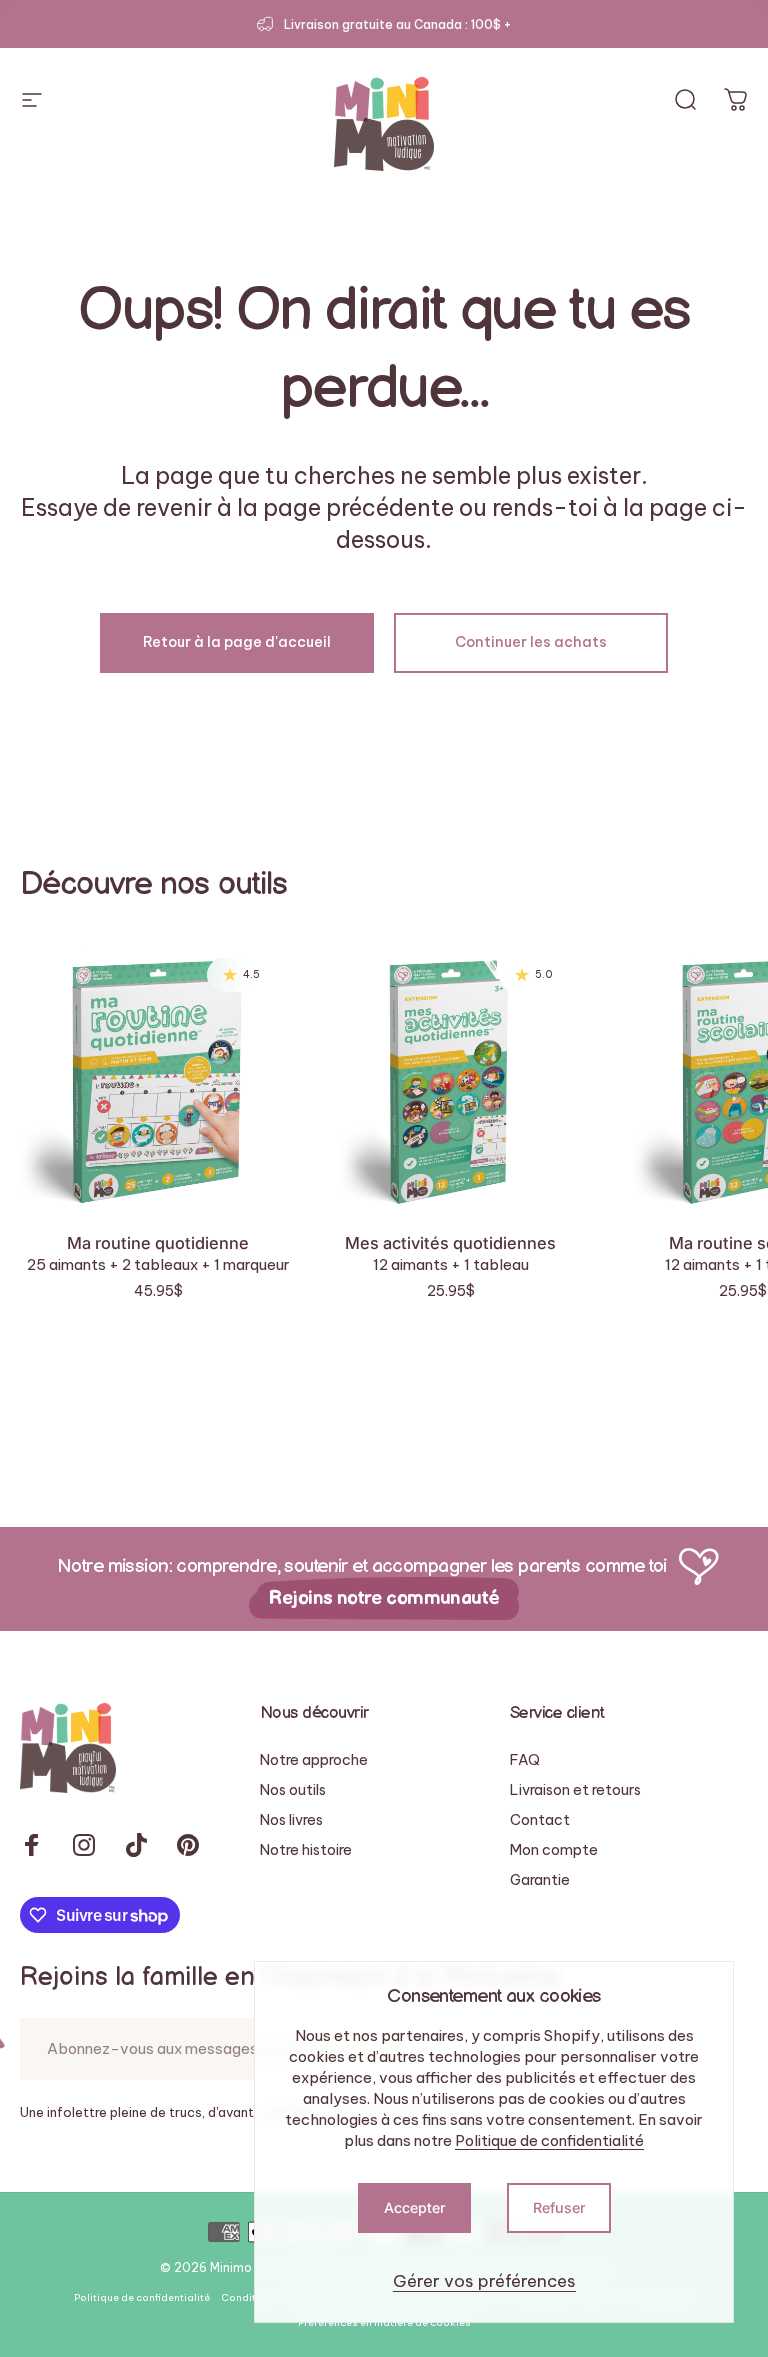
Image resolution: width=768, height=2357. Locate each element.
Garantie (540, 1880)
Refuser (559, 2207)
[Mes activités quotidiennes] (450, 1076)
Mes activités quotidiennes (450, 1243)
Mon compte (554, 1850)
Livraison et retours (575, 1790)
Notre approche (314, 1760)
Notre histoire (306, 1850)
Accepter (414, 2207)
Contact (540, 1820)
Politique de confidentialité (549, 2140)
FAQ (525, 1760)
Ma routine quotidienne (158, 1243)
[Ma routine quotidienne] (158, 1076)
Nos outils (293, 1790)
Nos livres (291, 1820)
